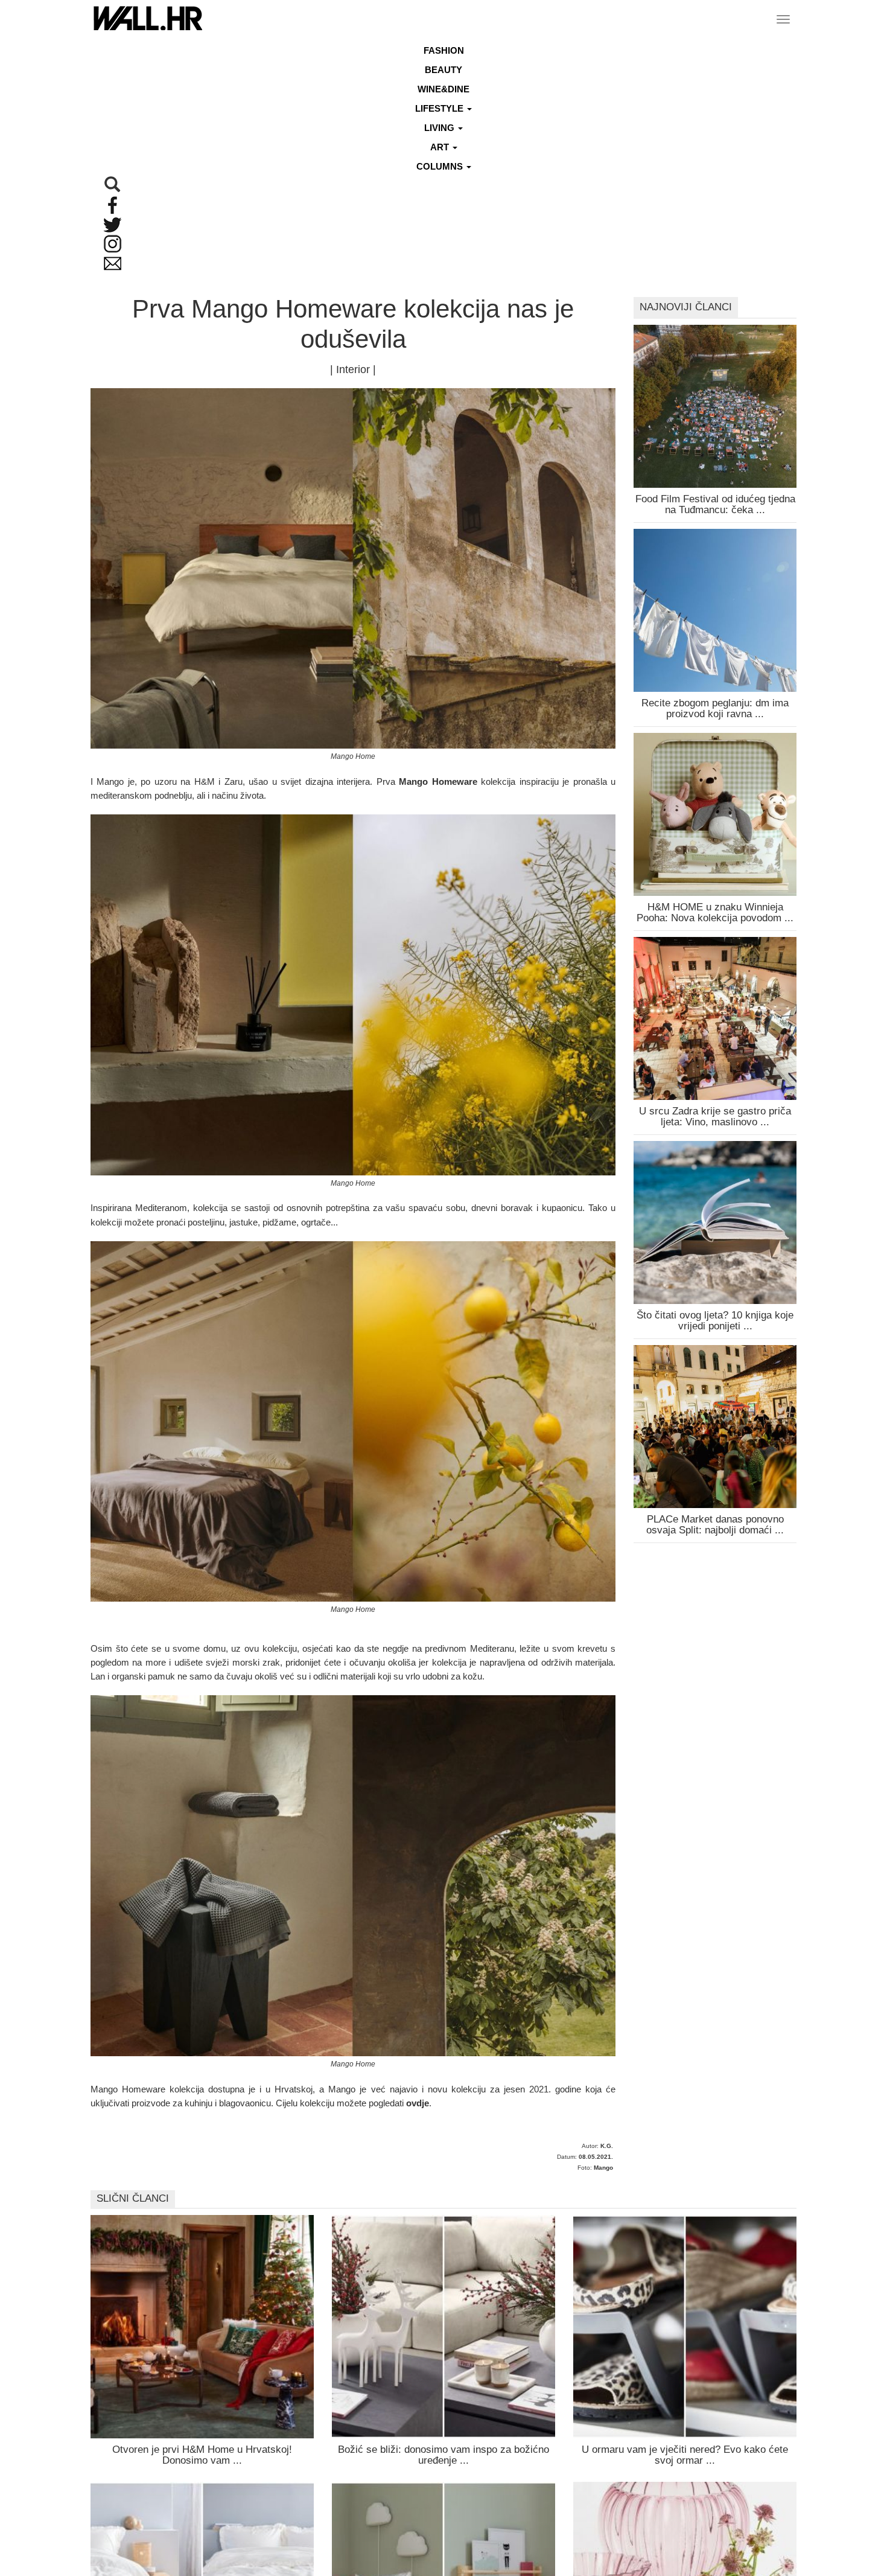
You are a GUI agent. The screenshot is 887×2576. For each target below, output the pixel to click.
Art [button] (441, 147)
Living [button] (440, 128)
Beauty (443, 70)
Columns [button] (441, 166)
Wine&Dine (443, 89)
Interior (353, 369)
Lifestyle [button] (440, 108)
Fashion (444, 50)
